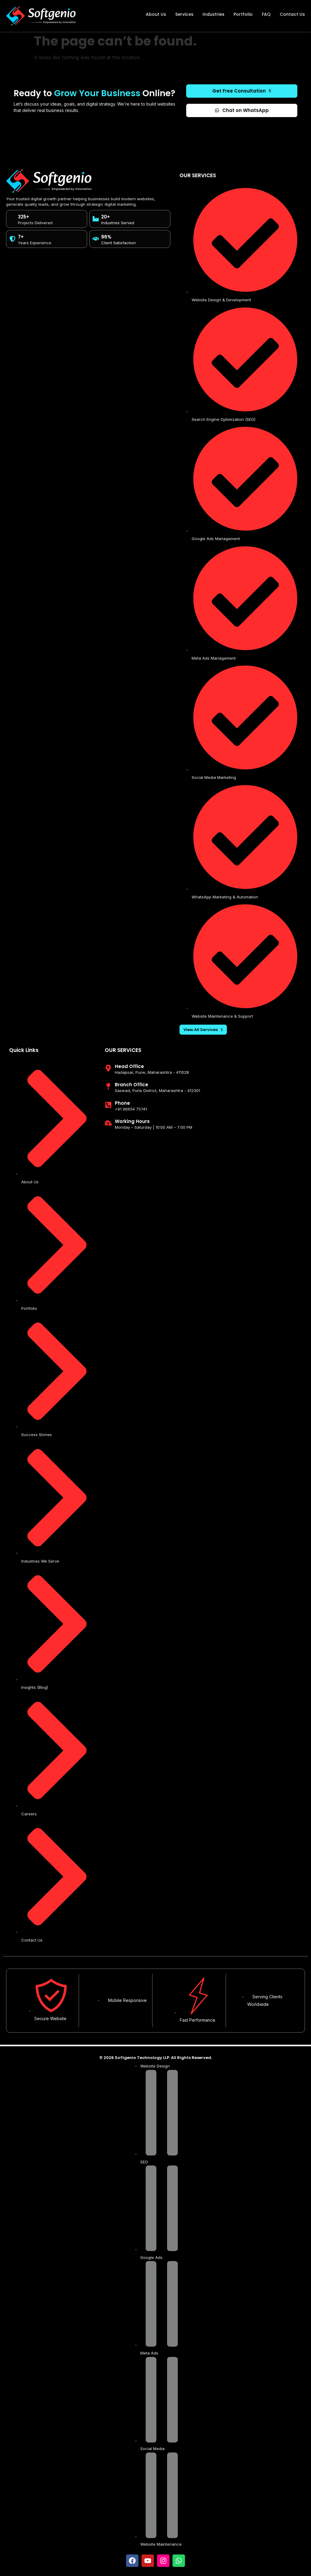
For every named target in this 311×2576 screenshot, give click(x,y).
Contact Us (292, 14)
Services (184, 14)
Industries (214, 14)
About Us (156, 14)
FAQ (266, 14)
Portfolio (243, 14)
